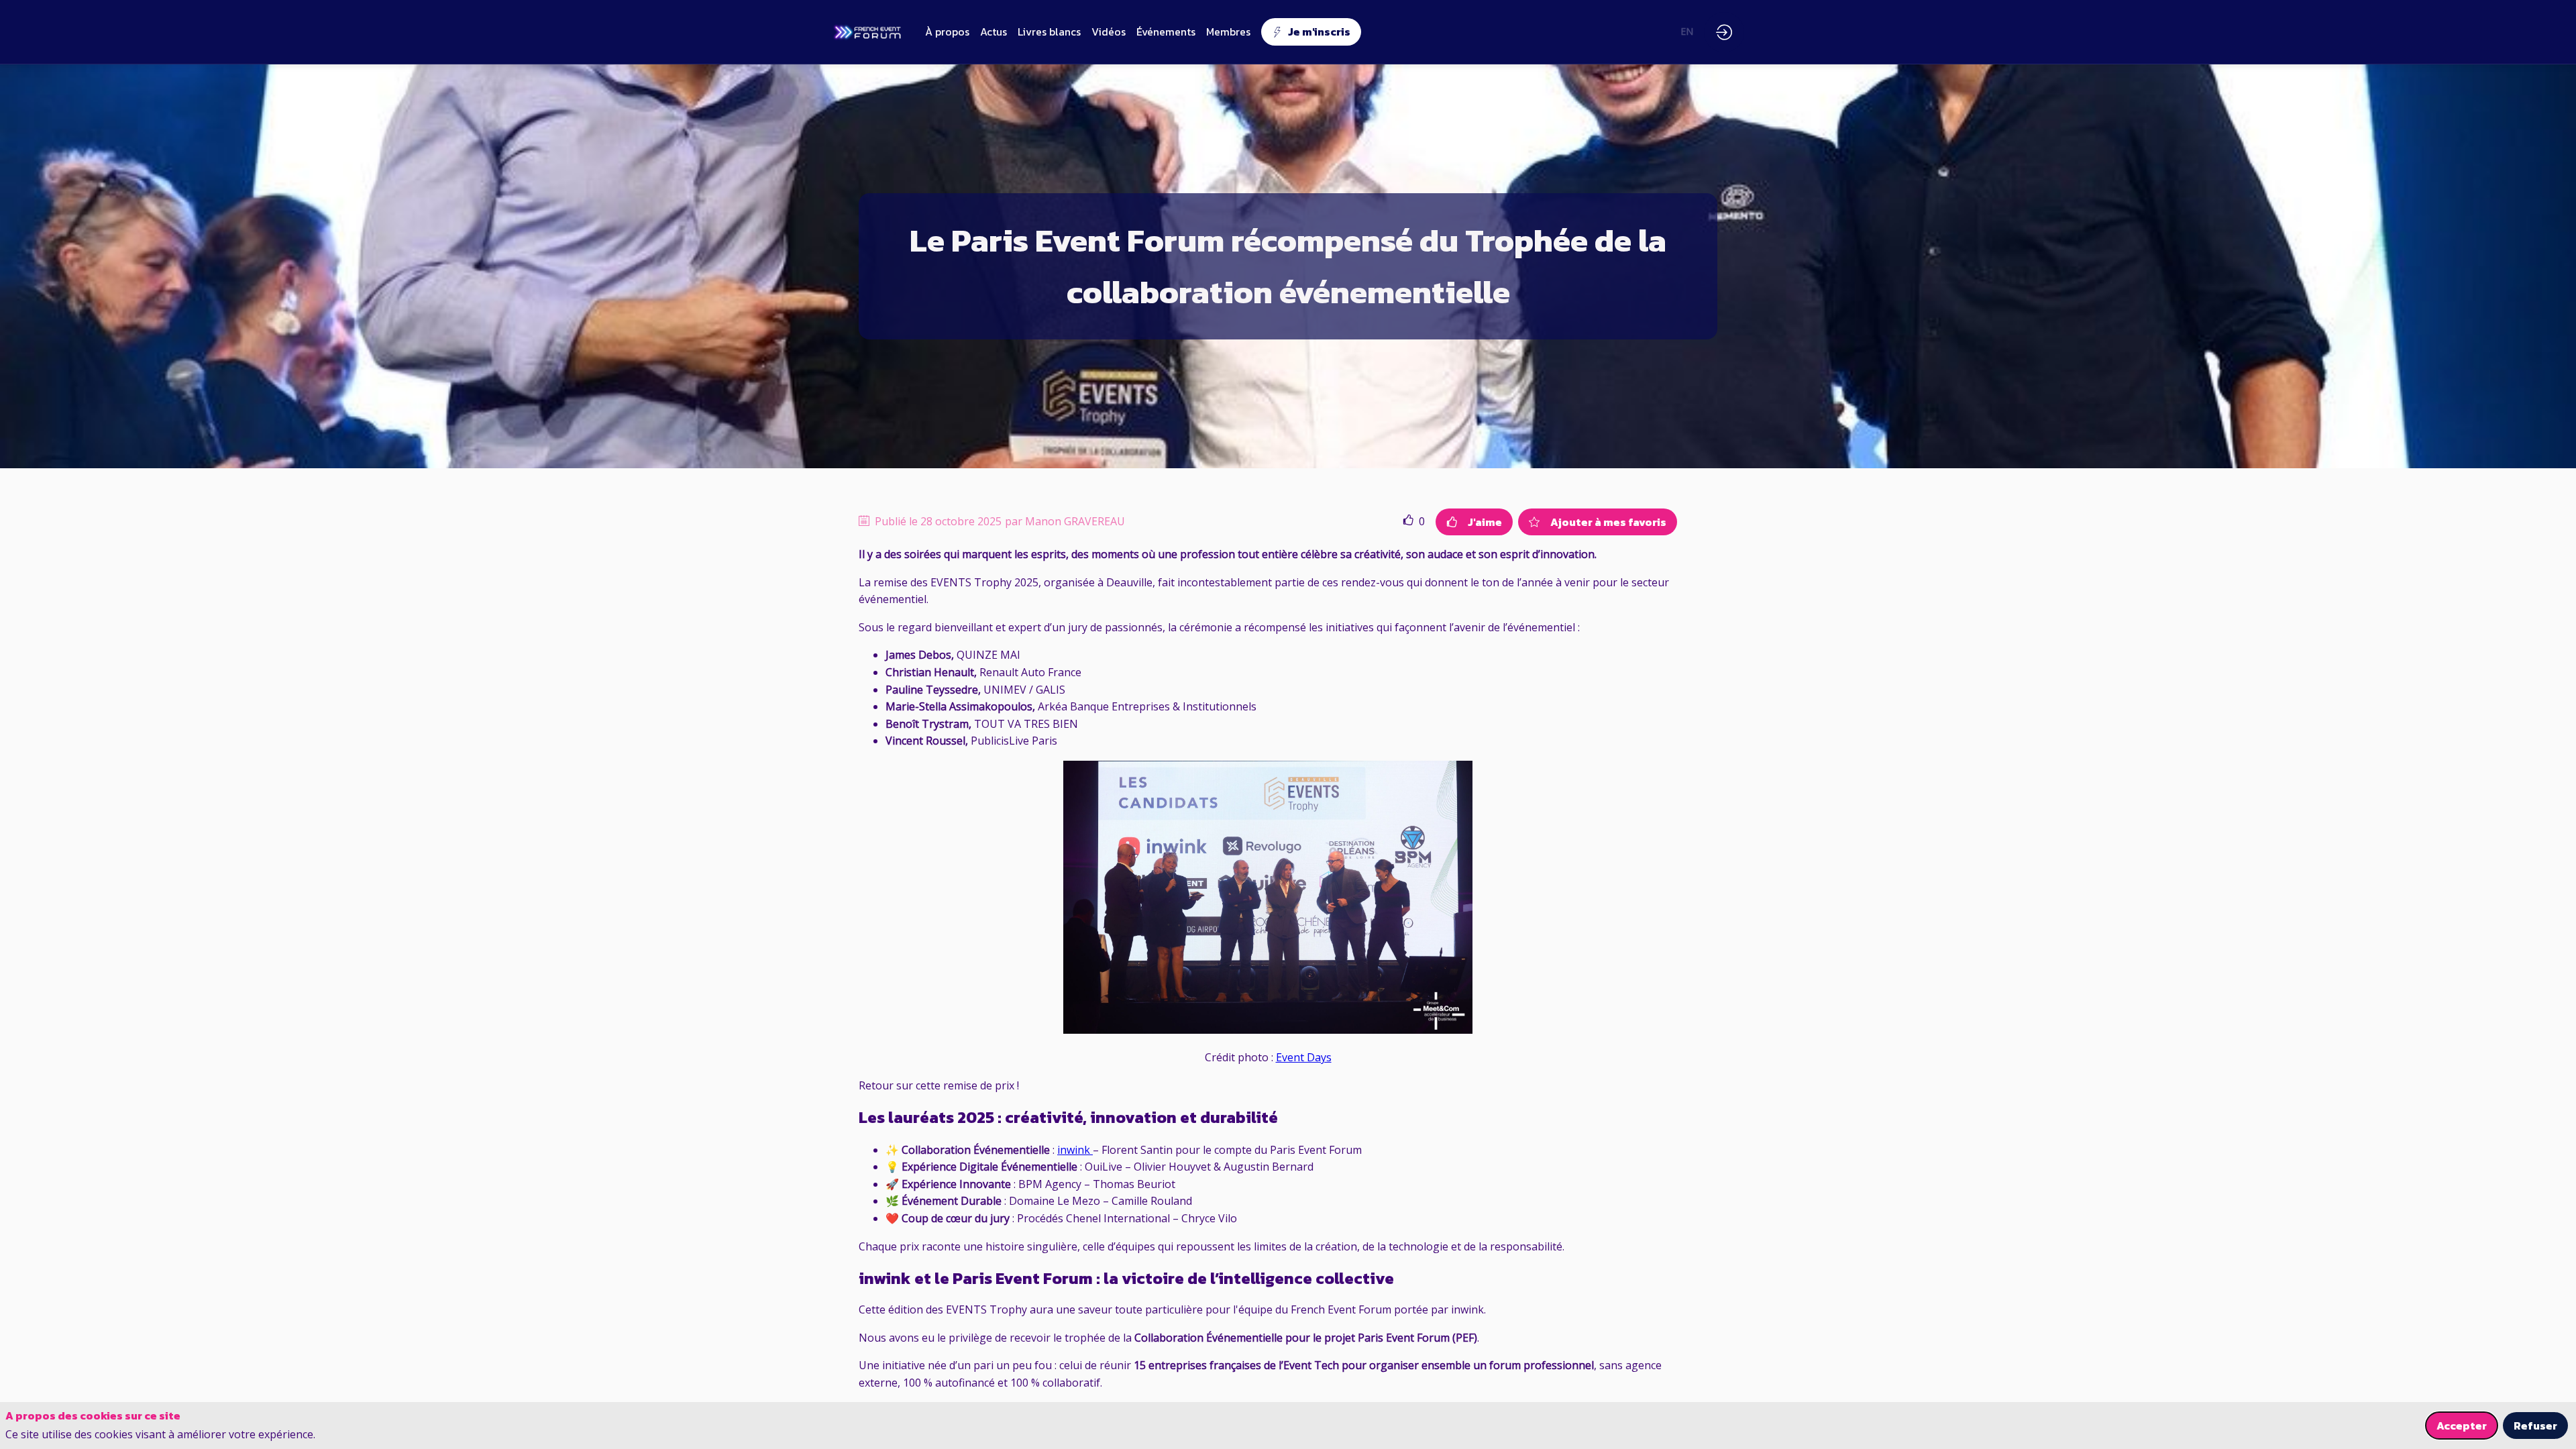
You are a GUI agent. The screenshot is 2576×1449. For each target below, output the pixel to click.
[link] (947, 32)
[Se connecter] (1724, 32)
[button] (1311, 32)
